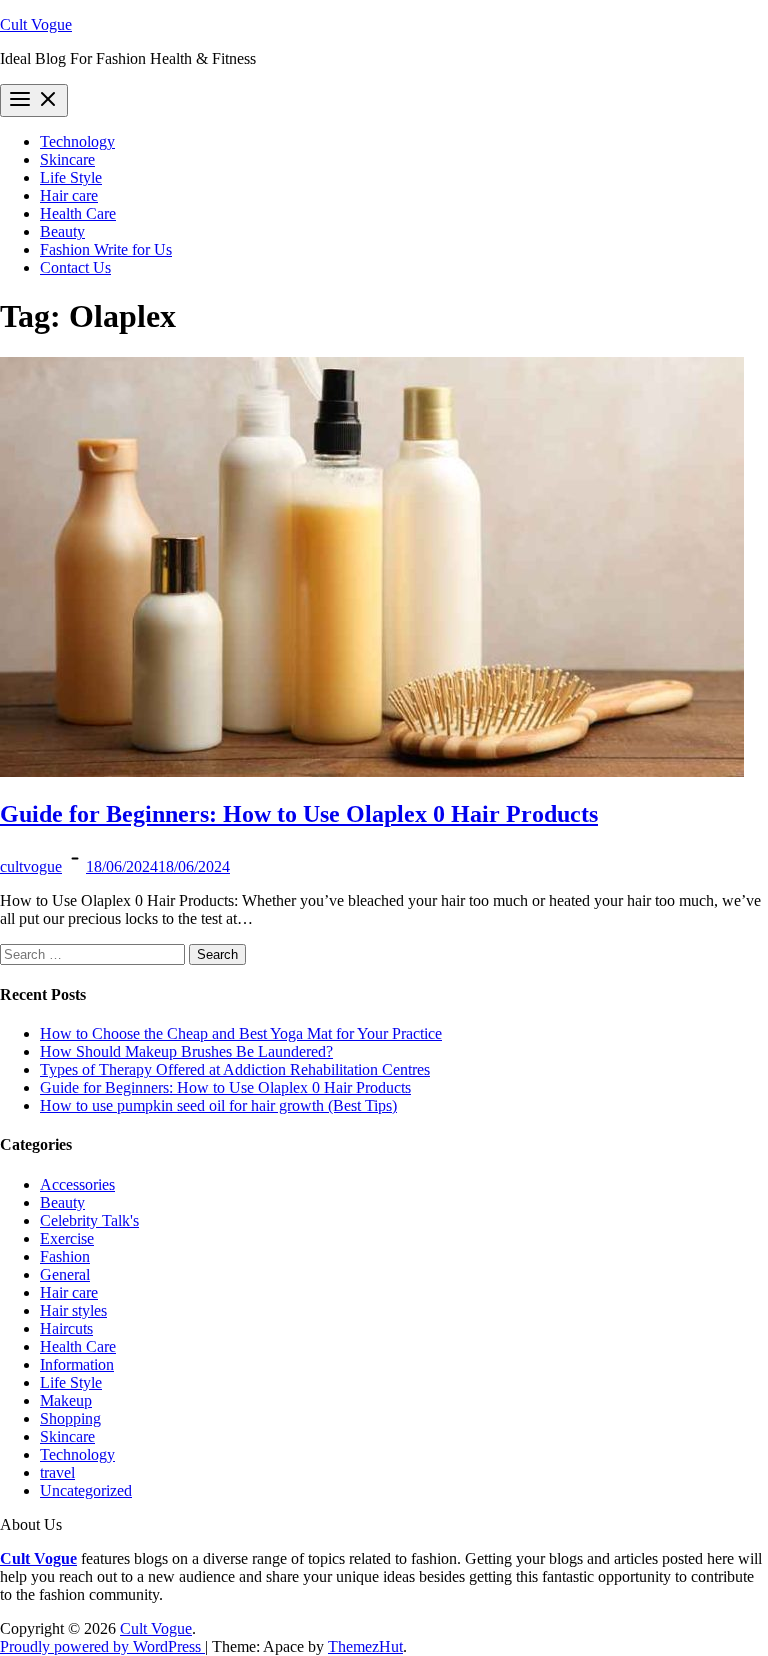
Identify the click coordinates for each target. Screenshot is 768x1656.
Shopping (70, 1418)
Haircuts (66, 1328)
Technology (77, 141)
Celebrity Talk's (89, 1220)
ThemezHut (365, 1646)
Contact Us (75, 267)
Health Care (78, 213)
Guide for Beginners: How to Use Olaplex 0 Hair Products (299, 814)
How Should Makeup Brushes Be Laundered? (186, 1051)
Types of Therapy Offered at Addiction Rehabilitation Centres (235, 1069)
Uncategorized (86, 1490)
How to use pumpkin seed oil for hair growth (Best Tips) (218, 1105)
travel (57, 1472)
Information (77, 1364)
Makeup (66, 1400)
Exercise (67, 1238)
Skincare (67, 159)
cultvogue (31, 866)
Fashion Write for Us (106, 249)
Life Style (71, 177)
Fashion (65, 1256)
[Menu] (34, 100)
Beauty (62, 231)
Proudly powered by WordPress (102, 1646)
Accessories (77, 1184)
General (65, 1274)
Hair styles (73, 1310)
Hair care (69, 195)
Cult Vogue (36, 24)
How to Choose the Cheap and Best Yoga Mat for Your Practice (241, 1033)
